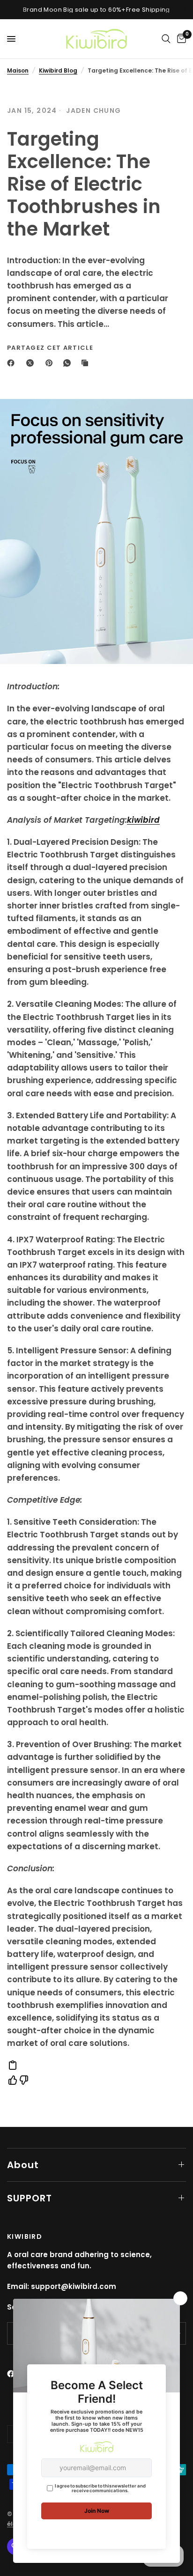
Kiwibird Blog (58, 70)
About (23, 2165)
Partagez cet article (50, 348)
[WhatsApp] (69, 363)
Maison (18, 70)
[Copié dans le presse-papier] (87, 363)
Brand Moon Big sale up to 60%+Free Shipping (96, 10)
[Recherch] (166, 39)
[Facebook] (13, 363)
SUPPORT (30, 2198)
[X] (32, 363)
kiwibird (143, 820)
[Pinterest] (51, 363)
